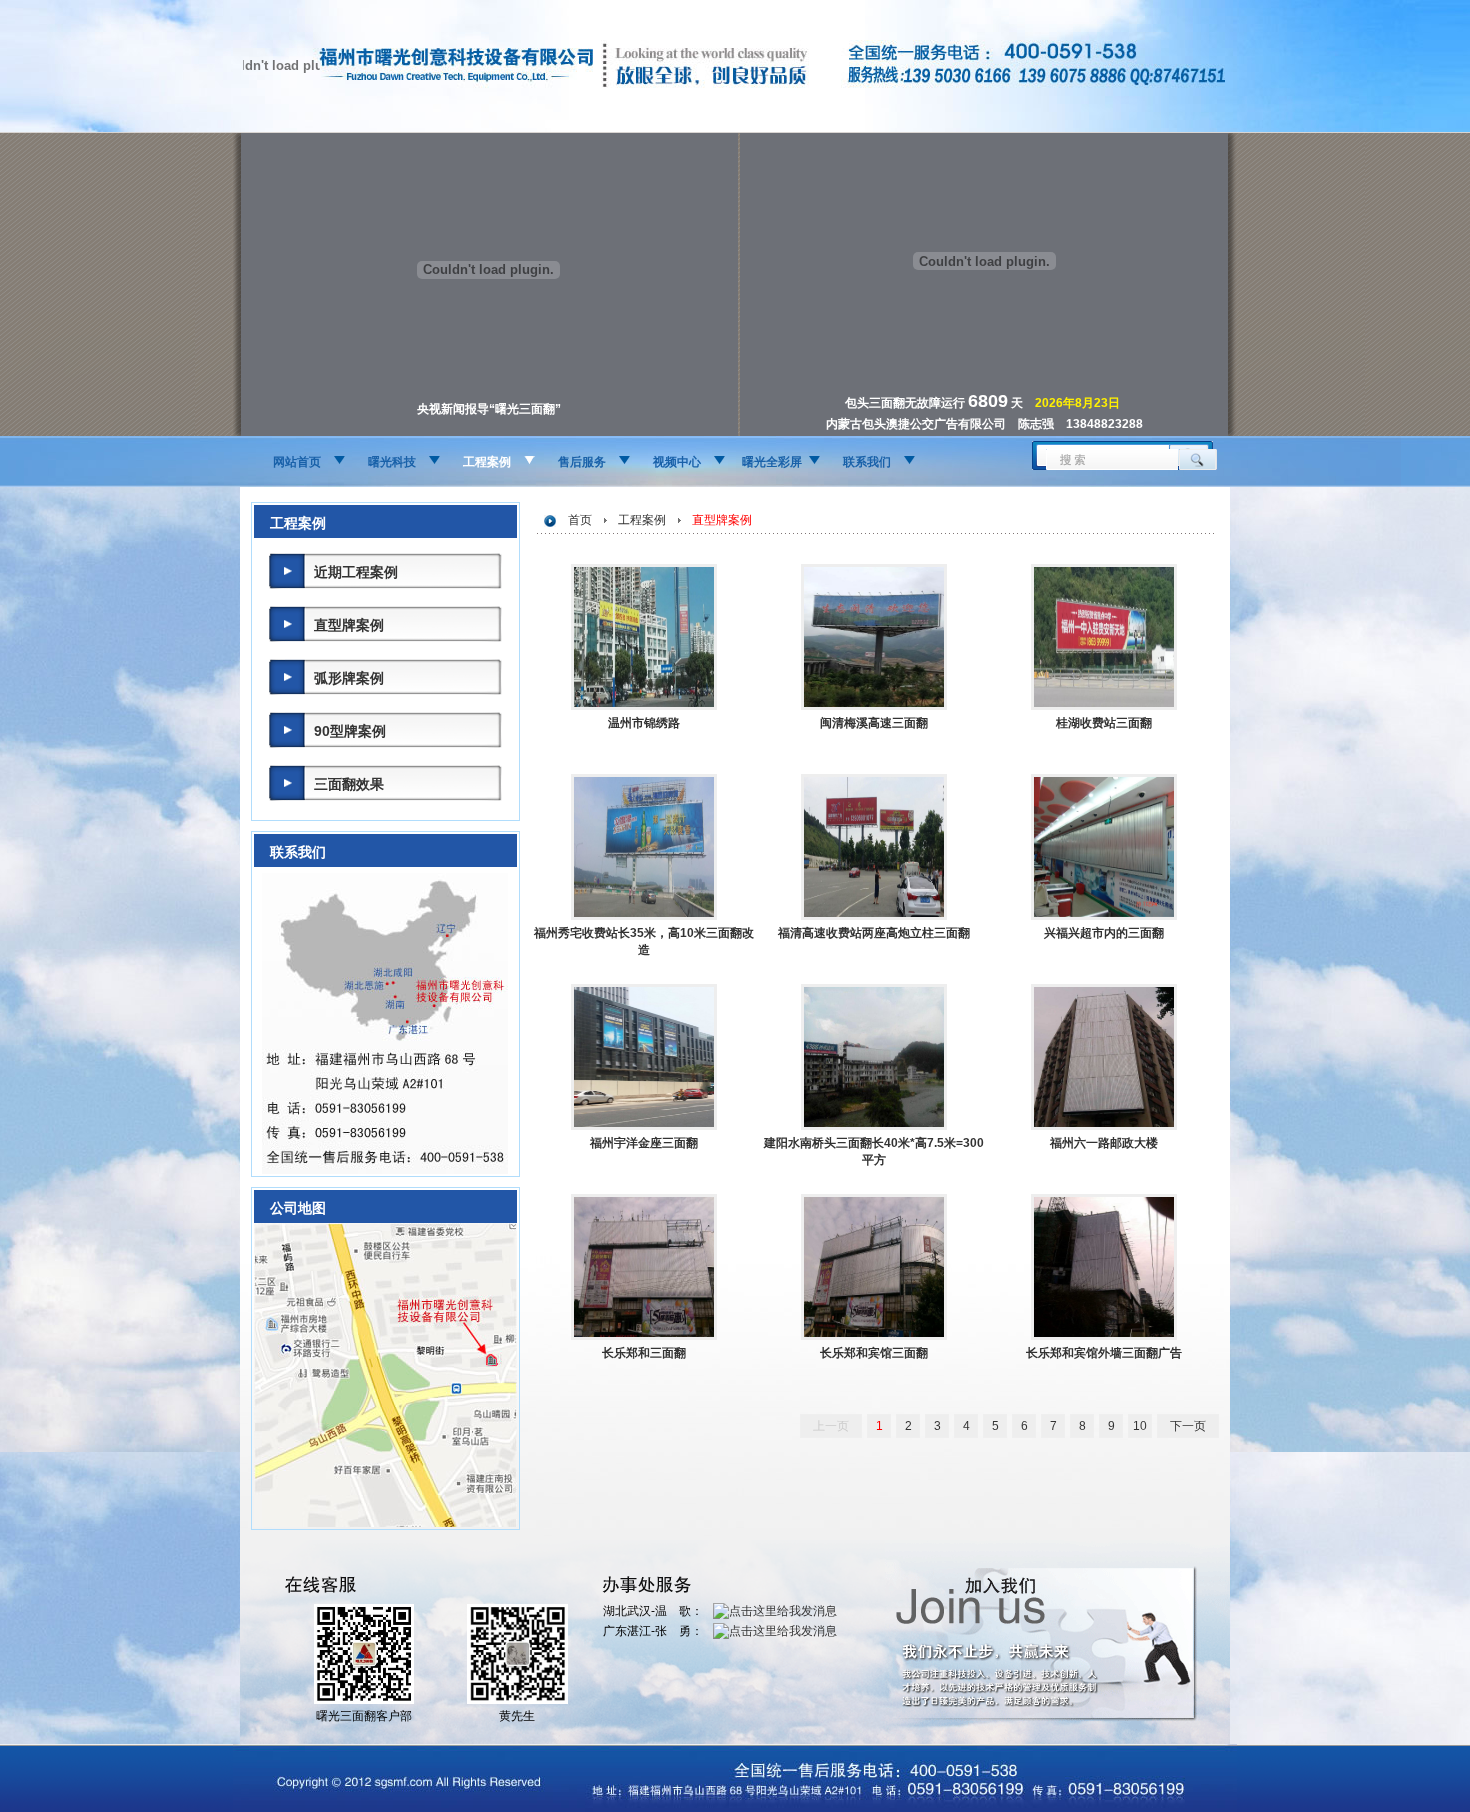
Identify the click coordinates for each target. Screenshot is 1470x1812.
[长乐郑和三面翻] (644, 1336)
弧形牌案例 (349, 678)
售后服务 (582, 462)
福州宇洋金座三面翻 (644, 1143)
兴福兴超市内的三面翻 (1104, 933)
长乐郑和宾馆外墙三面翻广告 (1104, 1353)
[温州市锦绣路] (644, 706)
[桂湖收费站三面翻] (1104, 706)
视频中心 (677, 462)
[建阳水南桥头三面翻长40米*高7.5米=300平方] (874, 1126)
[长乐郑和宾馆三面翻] (874, 1336)
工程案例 (487, 462)
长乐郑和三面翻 (644, 1353)
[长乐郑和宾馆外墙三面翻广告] (1104, 1336)
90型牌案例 (350, 731)
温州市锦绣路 (644, 723)
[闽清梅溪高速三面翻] (874, 706)
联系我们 (867, 462)
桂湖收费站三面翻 (1104, 723)
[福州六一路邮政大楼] (1104, 1126)
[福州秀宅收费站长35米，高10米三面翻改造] (644, 916)
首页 (580, 520)
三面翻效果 (349, 784)
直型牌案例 (349, 625)
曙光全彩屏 (772, 462)
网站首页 (297, 462)
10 (1140, 1426)
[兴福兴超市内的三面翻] (1104, 916)
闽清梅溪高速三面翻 (874, 723)
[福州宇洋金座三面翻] (644, 1126)
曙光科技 (392, 462)
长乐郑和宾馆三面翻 (874, 1353)
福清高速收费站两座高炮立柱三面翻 (874, 933)
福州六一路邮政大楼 (1104, 1143)
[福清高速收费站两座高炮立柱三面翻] (874, 916)
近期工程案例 (356, 572)
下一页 (1188, 1426)
